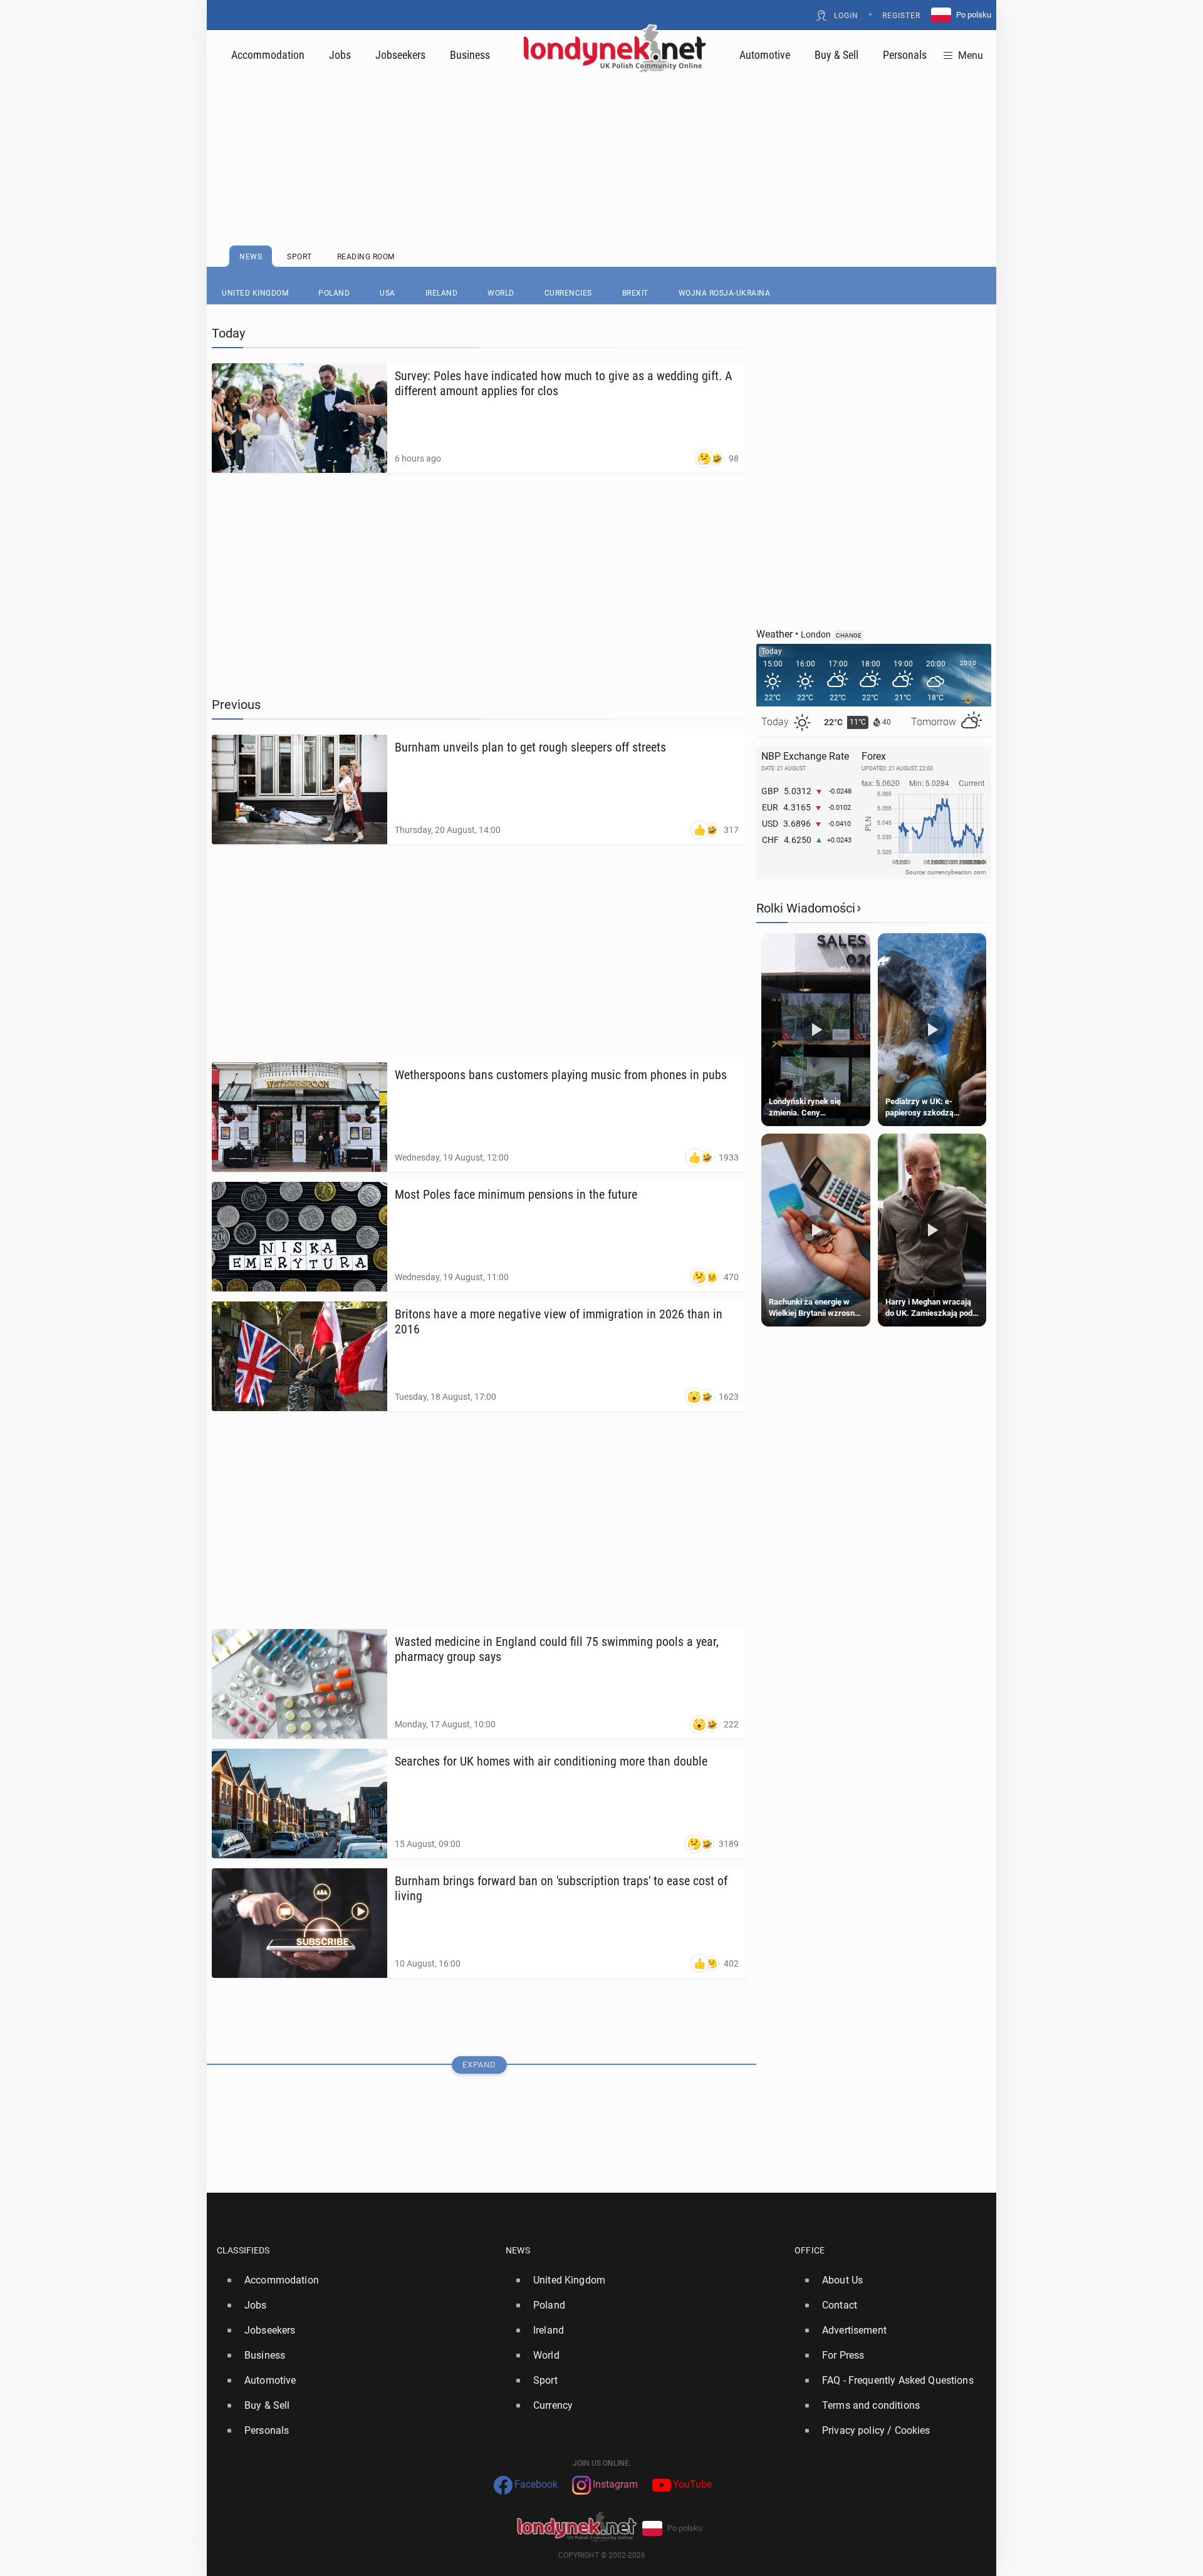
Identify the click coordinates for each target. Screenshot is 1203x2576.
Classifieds (243, 2250)
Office (810, 2250)
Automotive (765, 55)
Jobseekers (400, 55)
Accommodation (268, 55)
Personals (905, 55)
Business (470, 55)
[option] (356, 2280)
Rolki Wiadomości (806, 908)
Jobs (340, 55)
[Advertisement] (601, 128)
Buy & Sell (836, 55)
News (518, 2250)
